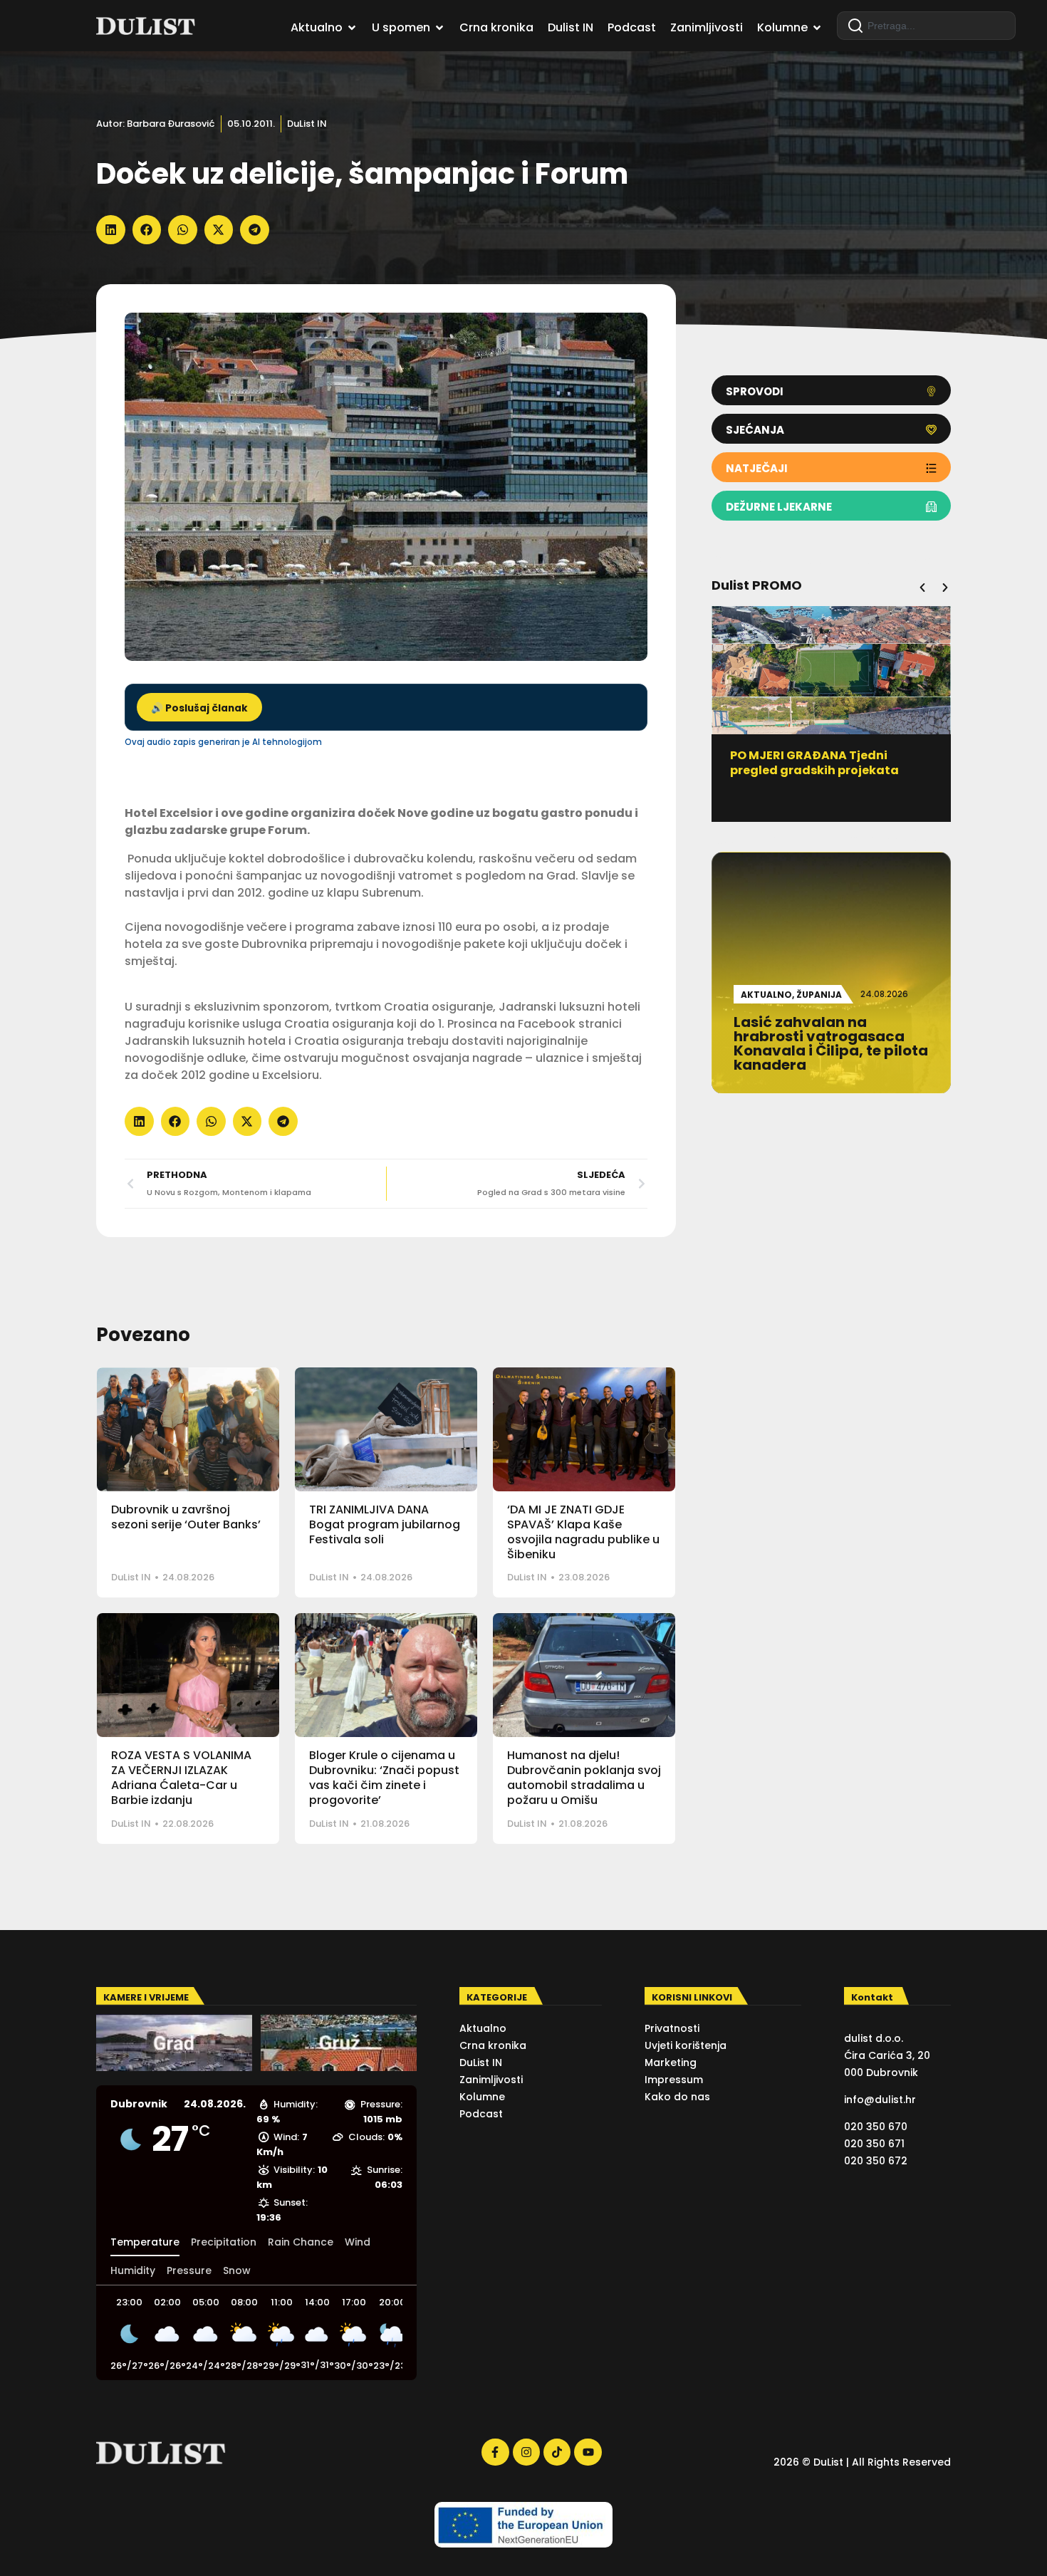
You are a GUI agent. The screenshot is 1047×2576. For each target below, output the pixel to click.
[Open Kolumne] (817, 28)
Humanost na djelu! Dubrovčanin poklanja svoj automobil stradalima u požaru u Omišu (584, 1777)
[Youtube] (588, 2452)
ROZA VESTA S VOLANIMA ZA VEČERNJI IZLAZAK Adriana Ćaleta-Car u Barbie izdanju (181, 1777)
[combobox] (926, 26)
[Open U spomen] (439, 28)
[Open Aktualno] (352, 28)
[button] (111, 230)
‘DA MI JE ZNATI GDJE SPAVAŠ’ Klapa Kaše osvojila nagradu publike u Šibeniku (583, 1532)
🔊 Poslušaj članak (199, 708)
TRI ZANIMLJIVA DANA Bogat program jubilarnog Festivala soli (385, 1524)
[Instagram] (526, 2452)
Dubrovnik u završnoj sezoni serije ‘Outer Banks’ (186, 1517)
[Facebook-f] (495, 2452)
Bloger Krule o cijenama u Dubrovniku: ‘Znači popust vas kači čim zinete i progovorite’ (384, 1777)
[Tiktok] (557, 2452)
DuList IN (307, 124)
